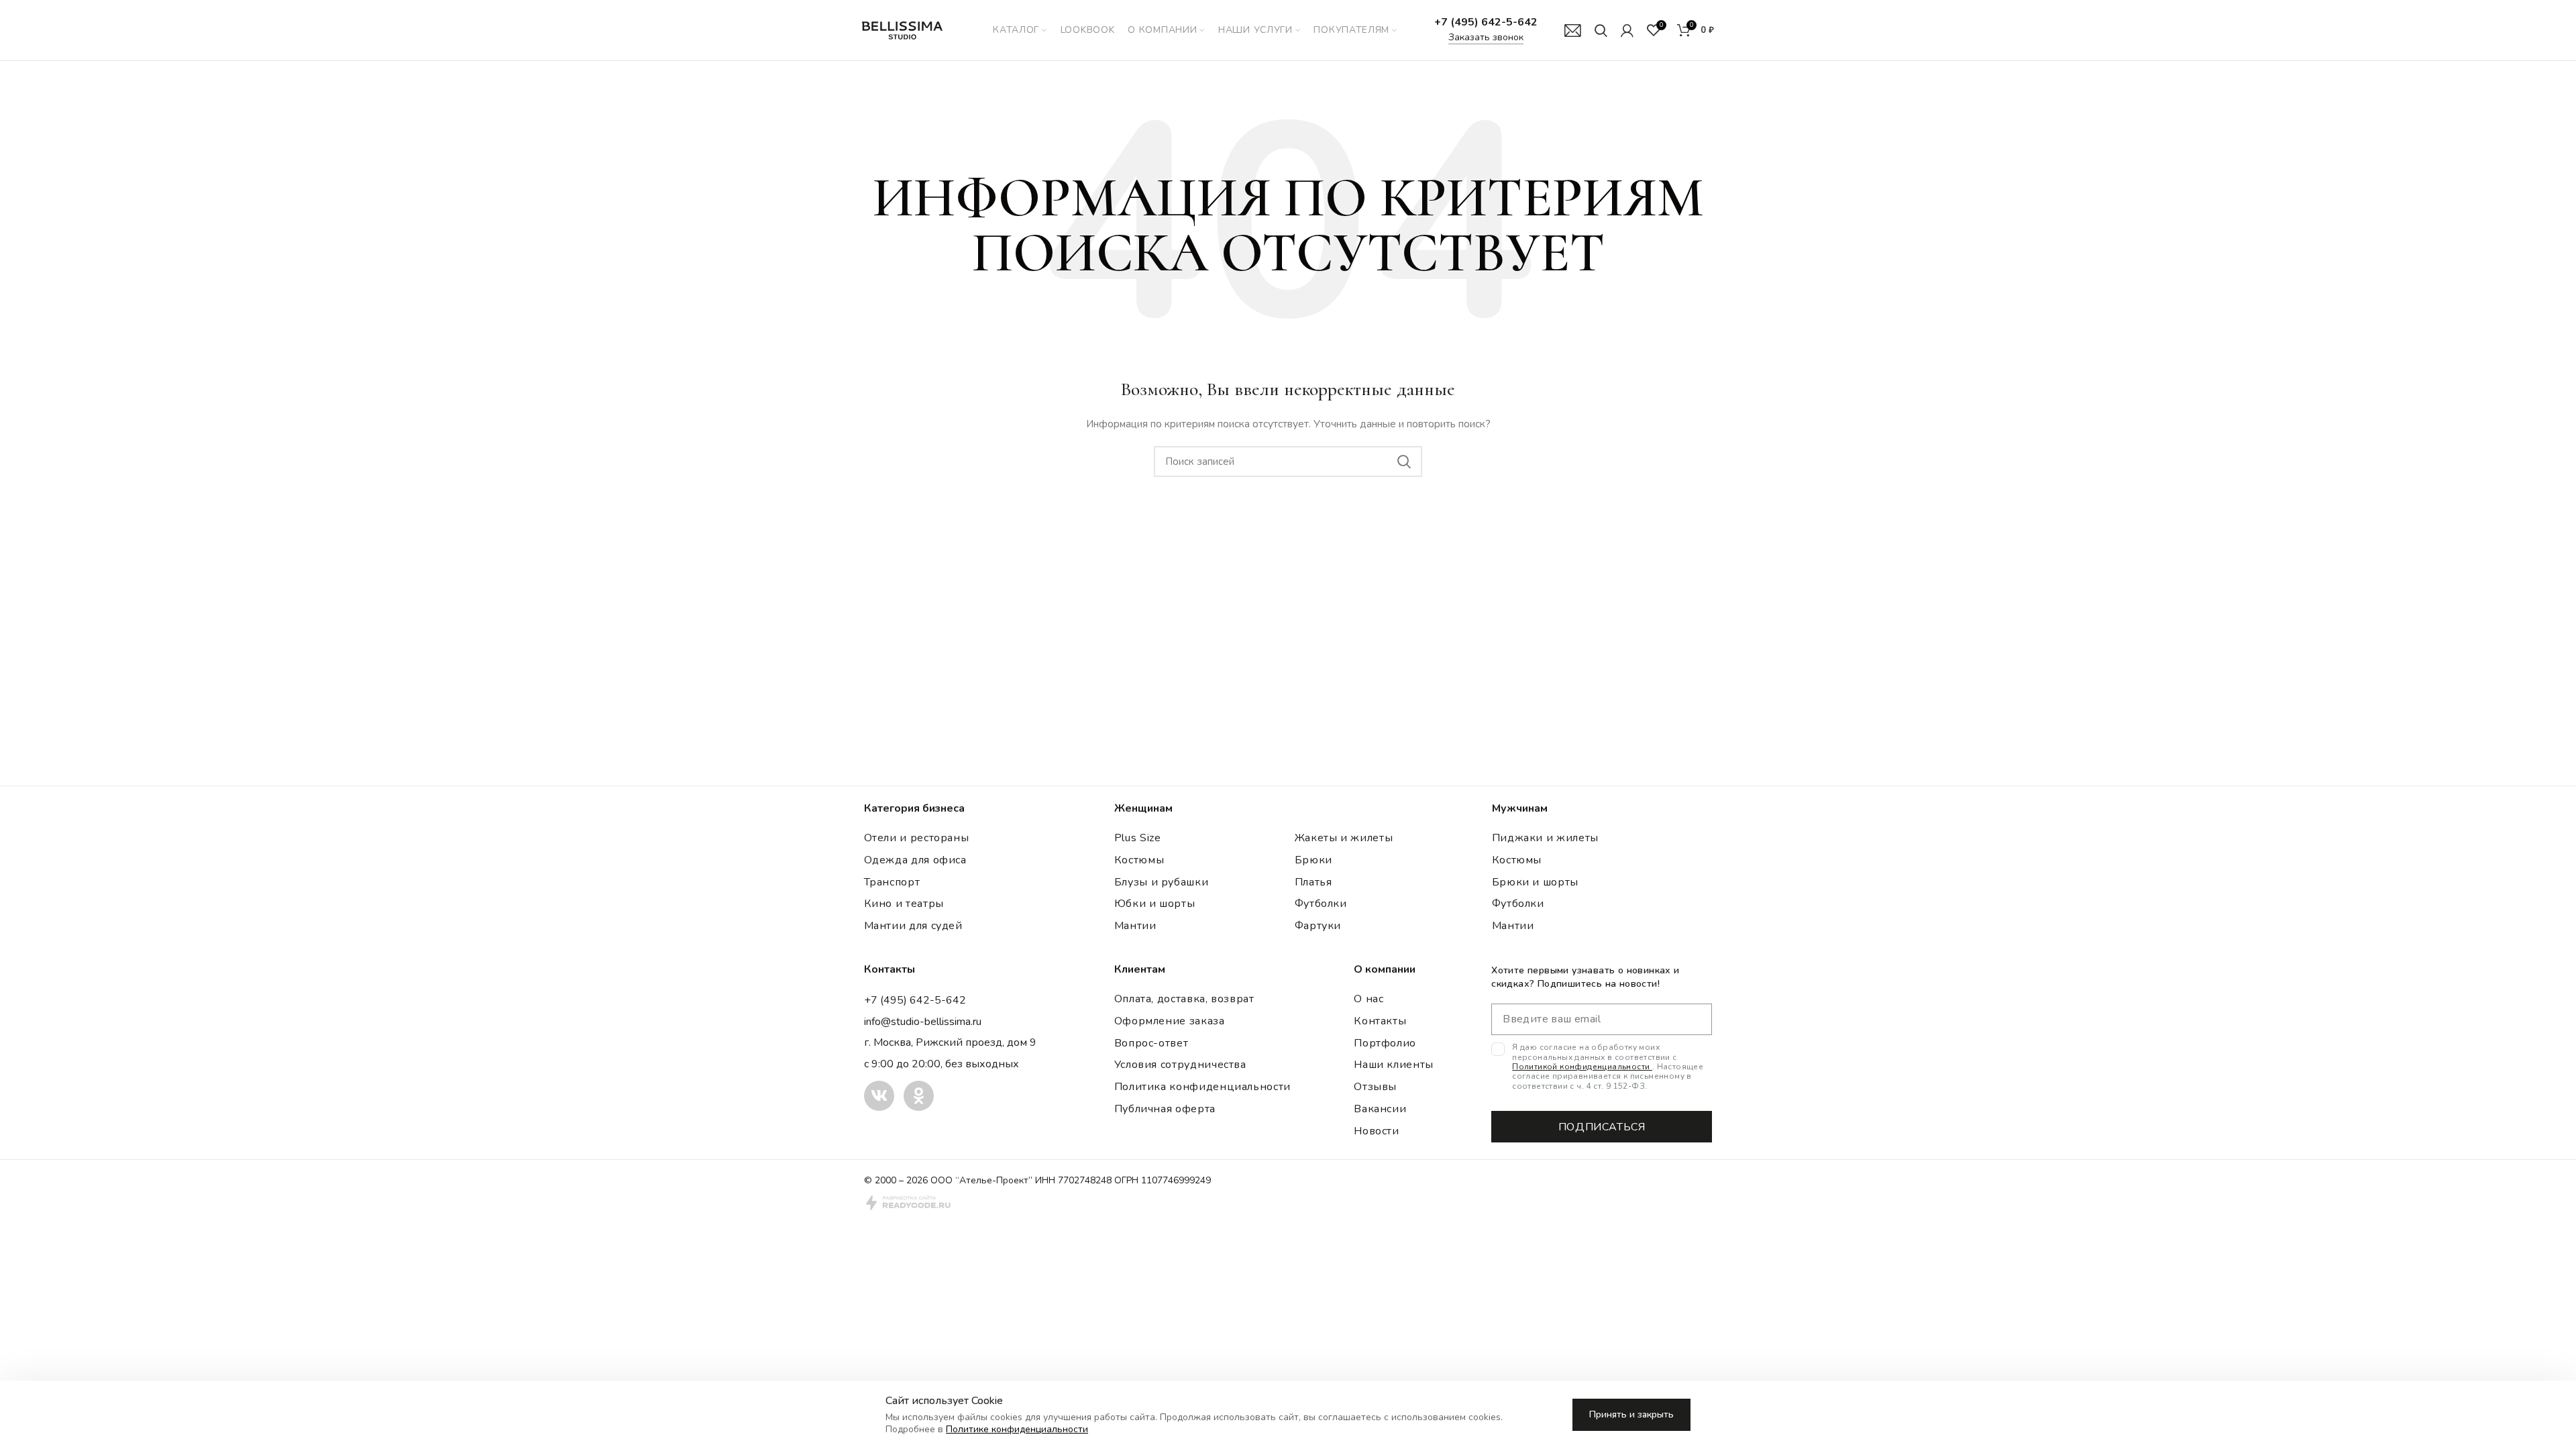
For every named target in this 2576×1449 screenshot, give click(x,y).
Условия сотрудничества (1180, 1065)
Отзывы (1375, 1087)
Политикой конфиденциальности (1582, 1067)
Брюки (1313, 860)
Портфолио (1385, 1043)
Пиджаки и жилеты (1545, 838)
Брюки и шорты (1535, 882)
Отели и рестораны (917, 838)
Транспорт (892, 882)
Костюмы (1139, 860)
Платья (1313, 882)
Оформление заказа (1170, 1021)
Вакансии (1380, 1109)
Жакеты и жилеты (1344, 838)
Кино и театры (904, 904)
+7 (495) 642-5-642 (1486, 22)
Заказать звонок (1486, 37)
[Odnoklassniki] (919, 1096)
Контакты (1380, 1021)
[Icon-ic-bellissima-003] (879, 1096)
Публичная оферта (1165, 1109)
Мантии (1135, 926)
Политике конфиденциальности (1017, 1429)
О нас (1368, 999)
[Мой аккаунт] (1627, 30)
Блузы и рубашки (1162, 882)
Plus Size (1138, 838)
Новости (1376, 1131)
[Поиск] (1601, 30)
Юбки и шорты (1155, 904)
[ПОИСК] (1404, 462)
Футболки (1321, 904)
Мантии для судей (913, 926)
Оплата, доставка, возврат (1184, 999)
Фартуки (1318, 926)
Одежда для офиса (915, 860)
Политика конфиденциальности (1202, 1087)
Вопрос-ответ (1151, 1043)
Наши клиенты (1394, 1065)
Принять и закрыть (1631, 1414)
